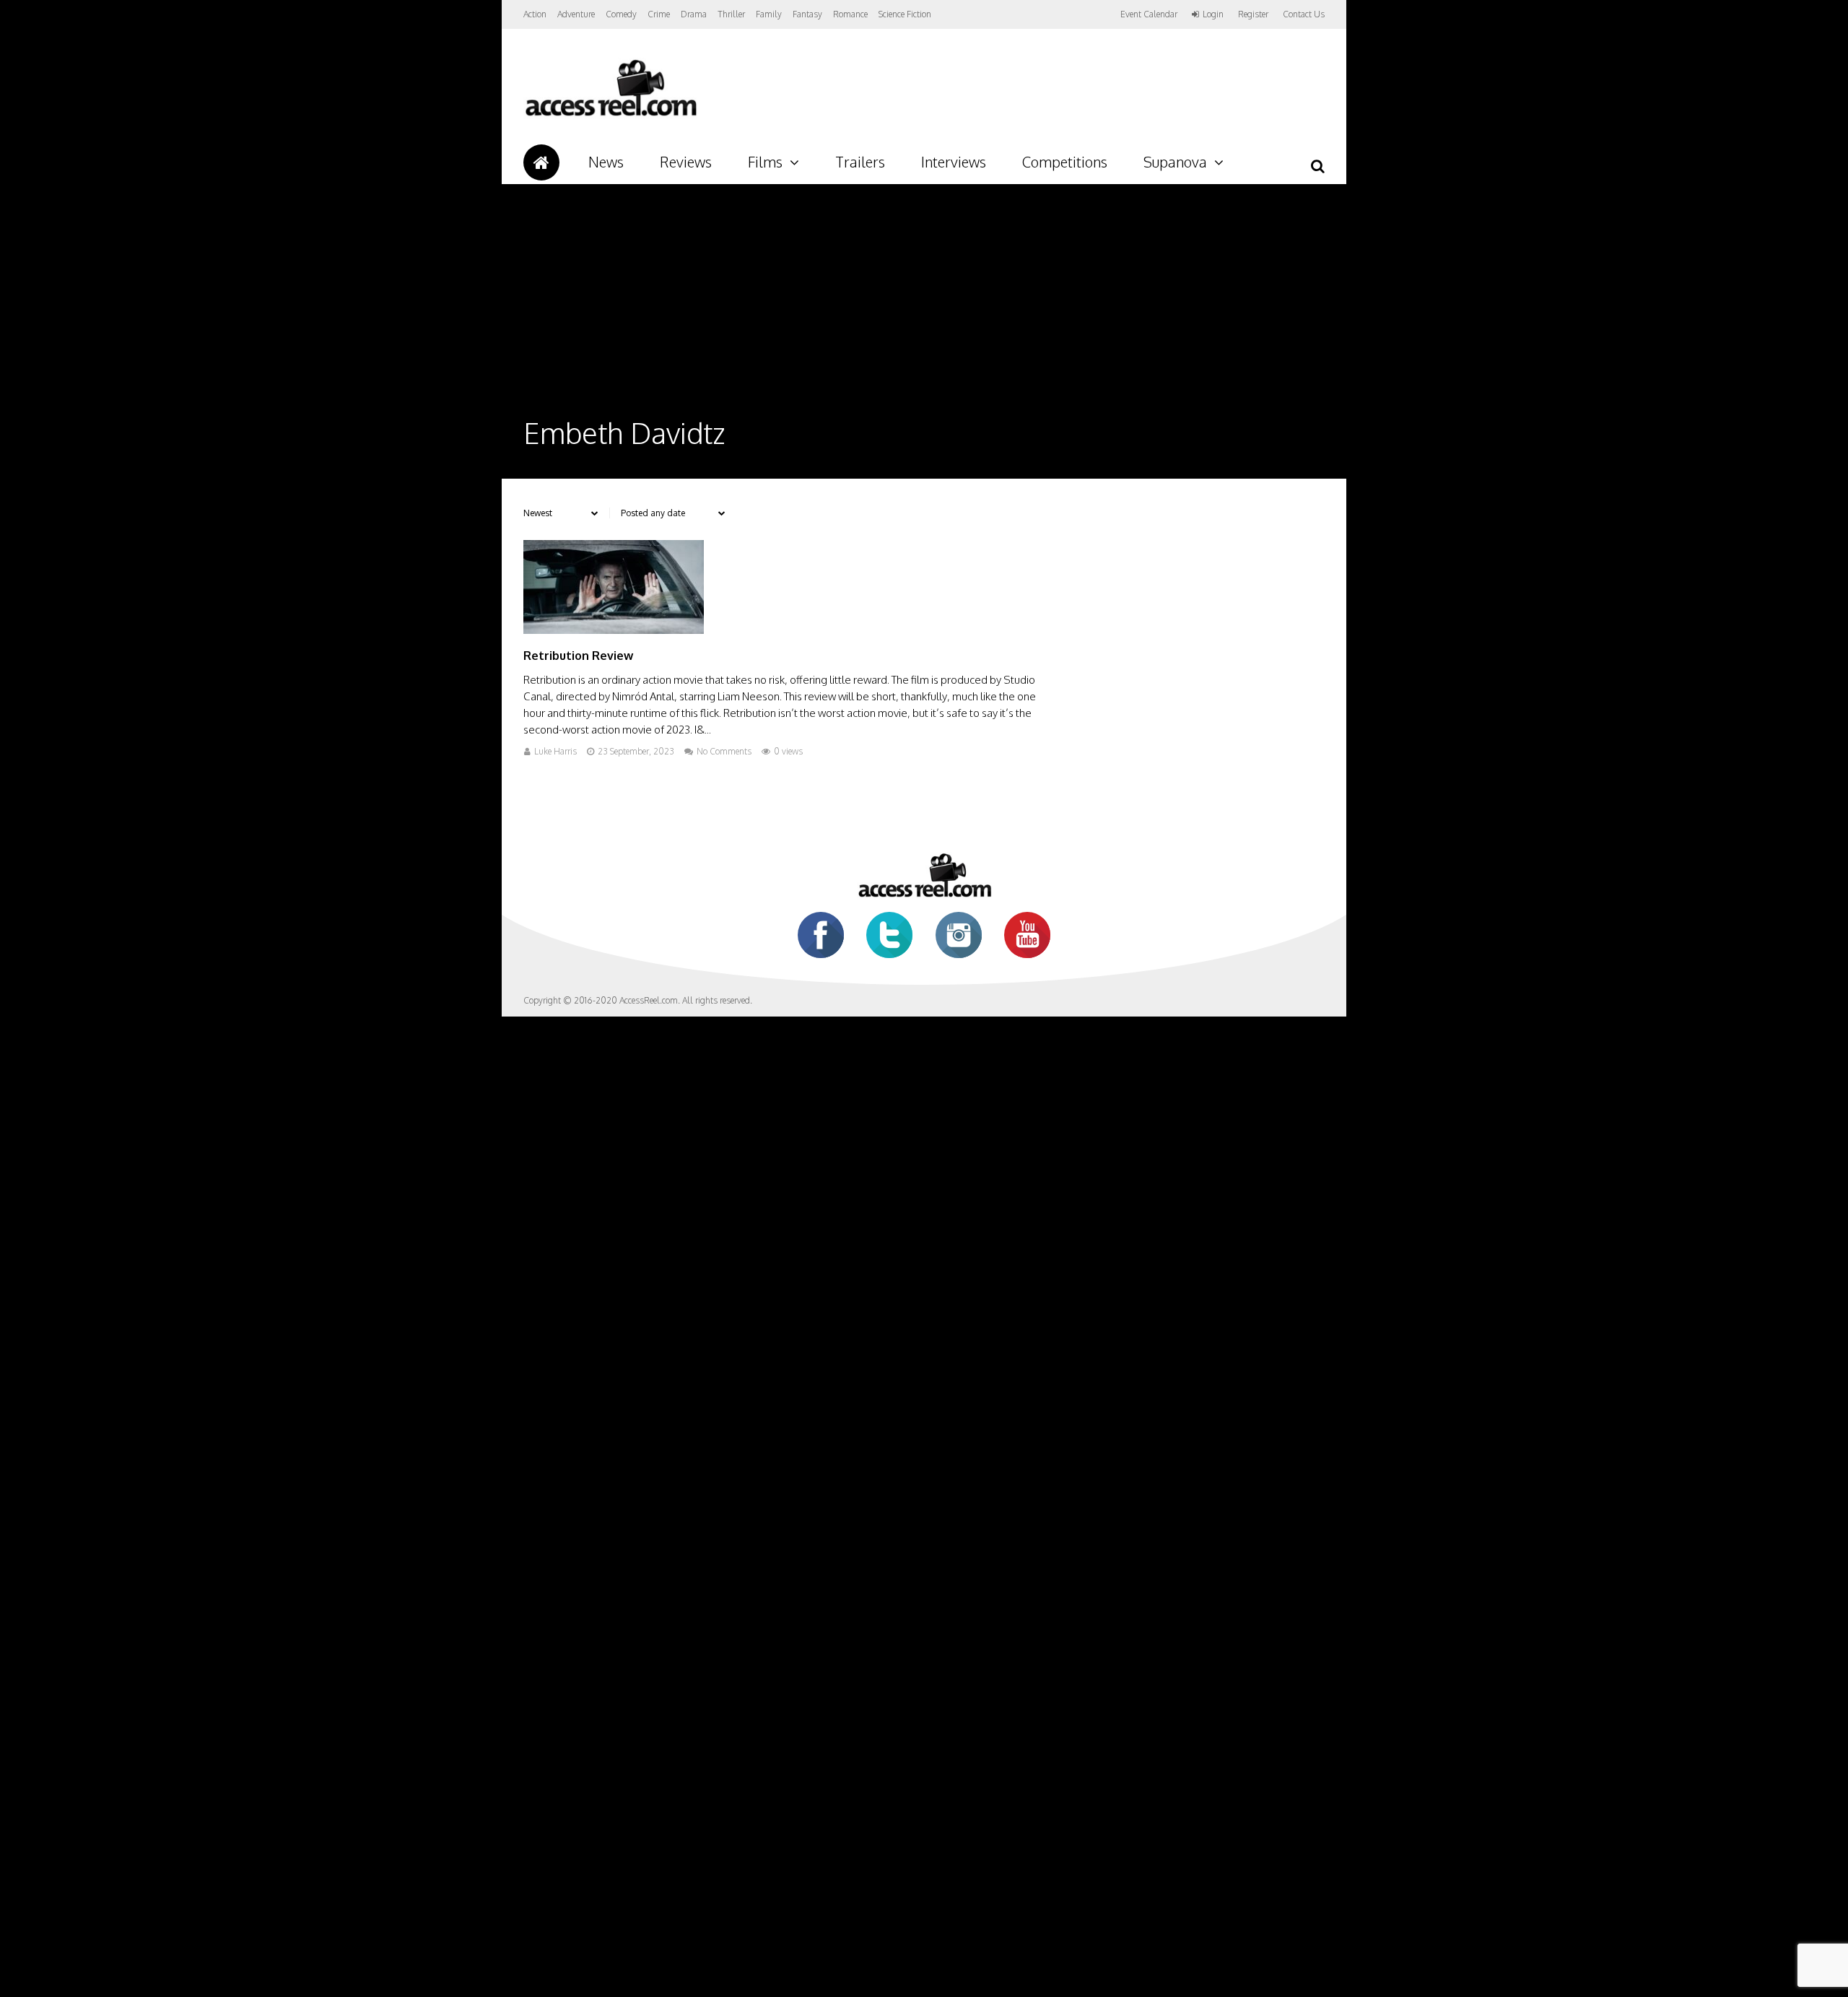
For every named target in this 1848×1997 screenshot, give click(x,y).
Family (769, 14)
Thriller (731, 14)
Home (541, 162)
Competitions (1065, 162)
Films (765, 162)
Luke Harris (555, 751)
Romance (850, 14)
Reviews (686, 162)
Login (1213, 14)
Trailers (860, 162)
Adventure (576, 14)
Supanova (1175, 162)
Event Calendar (1149, 14)
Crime (659, 14)
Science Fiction (905, 14)
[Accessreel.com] (610, 116)
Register (1253, 14)
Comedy (621, 14)
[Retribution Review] (614, 630)
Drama (694, 14)
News (606, 162)
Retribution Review (578, 656)
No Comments (724, 751)
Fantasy (807, 14)
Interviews (954, 162)
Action (535, 14)
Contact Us (1304, 14)
